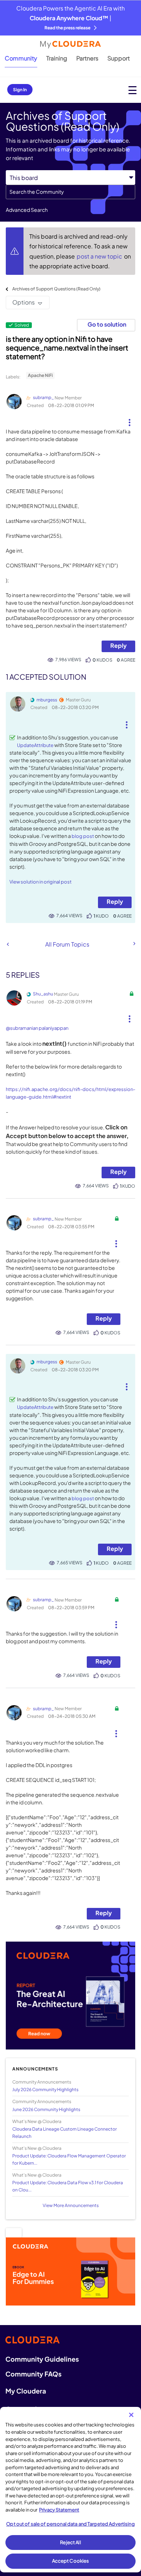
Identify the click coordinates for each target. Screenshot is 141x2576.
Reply (118, 645)
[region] (70, 2490)
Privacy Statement (59, 2510)
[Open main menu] (133, 90)
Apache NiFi (40, 375)
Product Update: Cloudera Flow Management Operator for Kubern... (69, 2159)
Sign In (20, 90)
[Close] (131, 2415)
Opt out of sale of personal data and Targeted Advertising (70, 2524)
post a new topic (100, 256)
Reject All (70, 2542)
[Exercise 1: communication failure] (8, 944)
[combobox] (70, 192)
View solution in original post (40, 882)
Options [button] (23, 302)
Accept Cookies (71, 2561)
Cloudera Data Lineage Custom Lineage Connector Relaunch (65, 2132)
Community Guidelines (42, 2359)
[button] (130, 420)
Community (21, 58)
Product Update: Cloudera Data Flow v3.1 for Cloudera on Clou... (68, 2186)
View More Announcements (71, 2205)
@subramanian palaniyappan (37, 1028)
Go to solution (107, 324)
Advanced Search (27, 210)
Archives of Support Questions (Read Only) (56, 289)
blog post (83, 836)
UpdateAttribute (35, 745)
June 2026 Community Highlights (46, 2109)
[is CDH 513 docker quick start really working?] (134, 944)
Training (57, 58)
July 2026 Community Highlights (45, 2090)
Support (119, 58)
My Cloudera (26, 2391)
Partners (87, 58)
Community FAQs (33, 2374)
